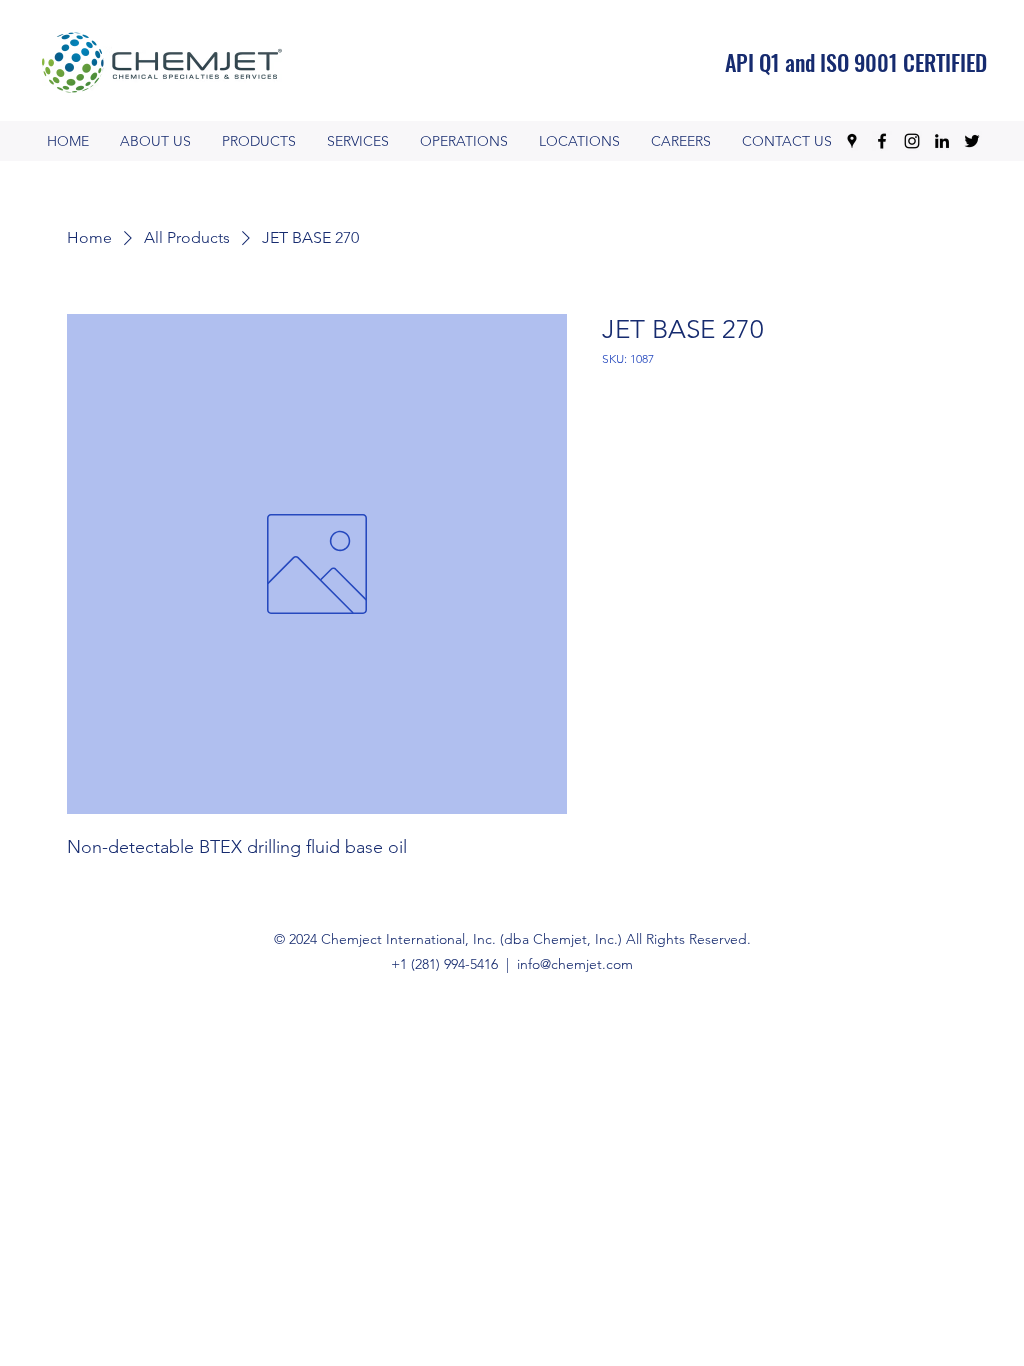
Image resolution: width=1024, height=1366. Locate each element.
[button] (463, 141)
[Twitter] (972, 141)
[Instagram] (912, 141)
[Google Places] (852, 141)
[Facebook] (882, 141)
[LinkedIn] (942, 141)
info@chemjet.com (575, 964)
